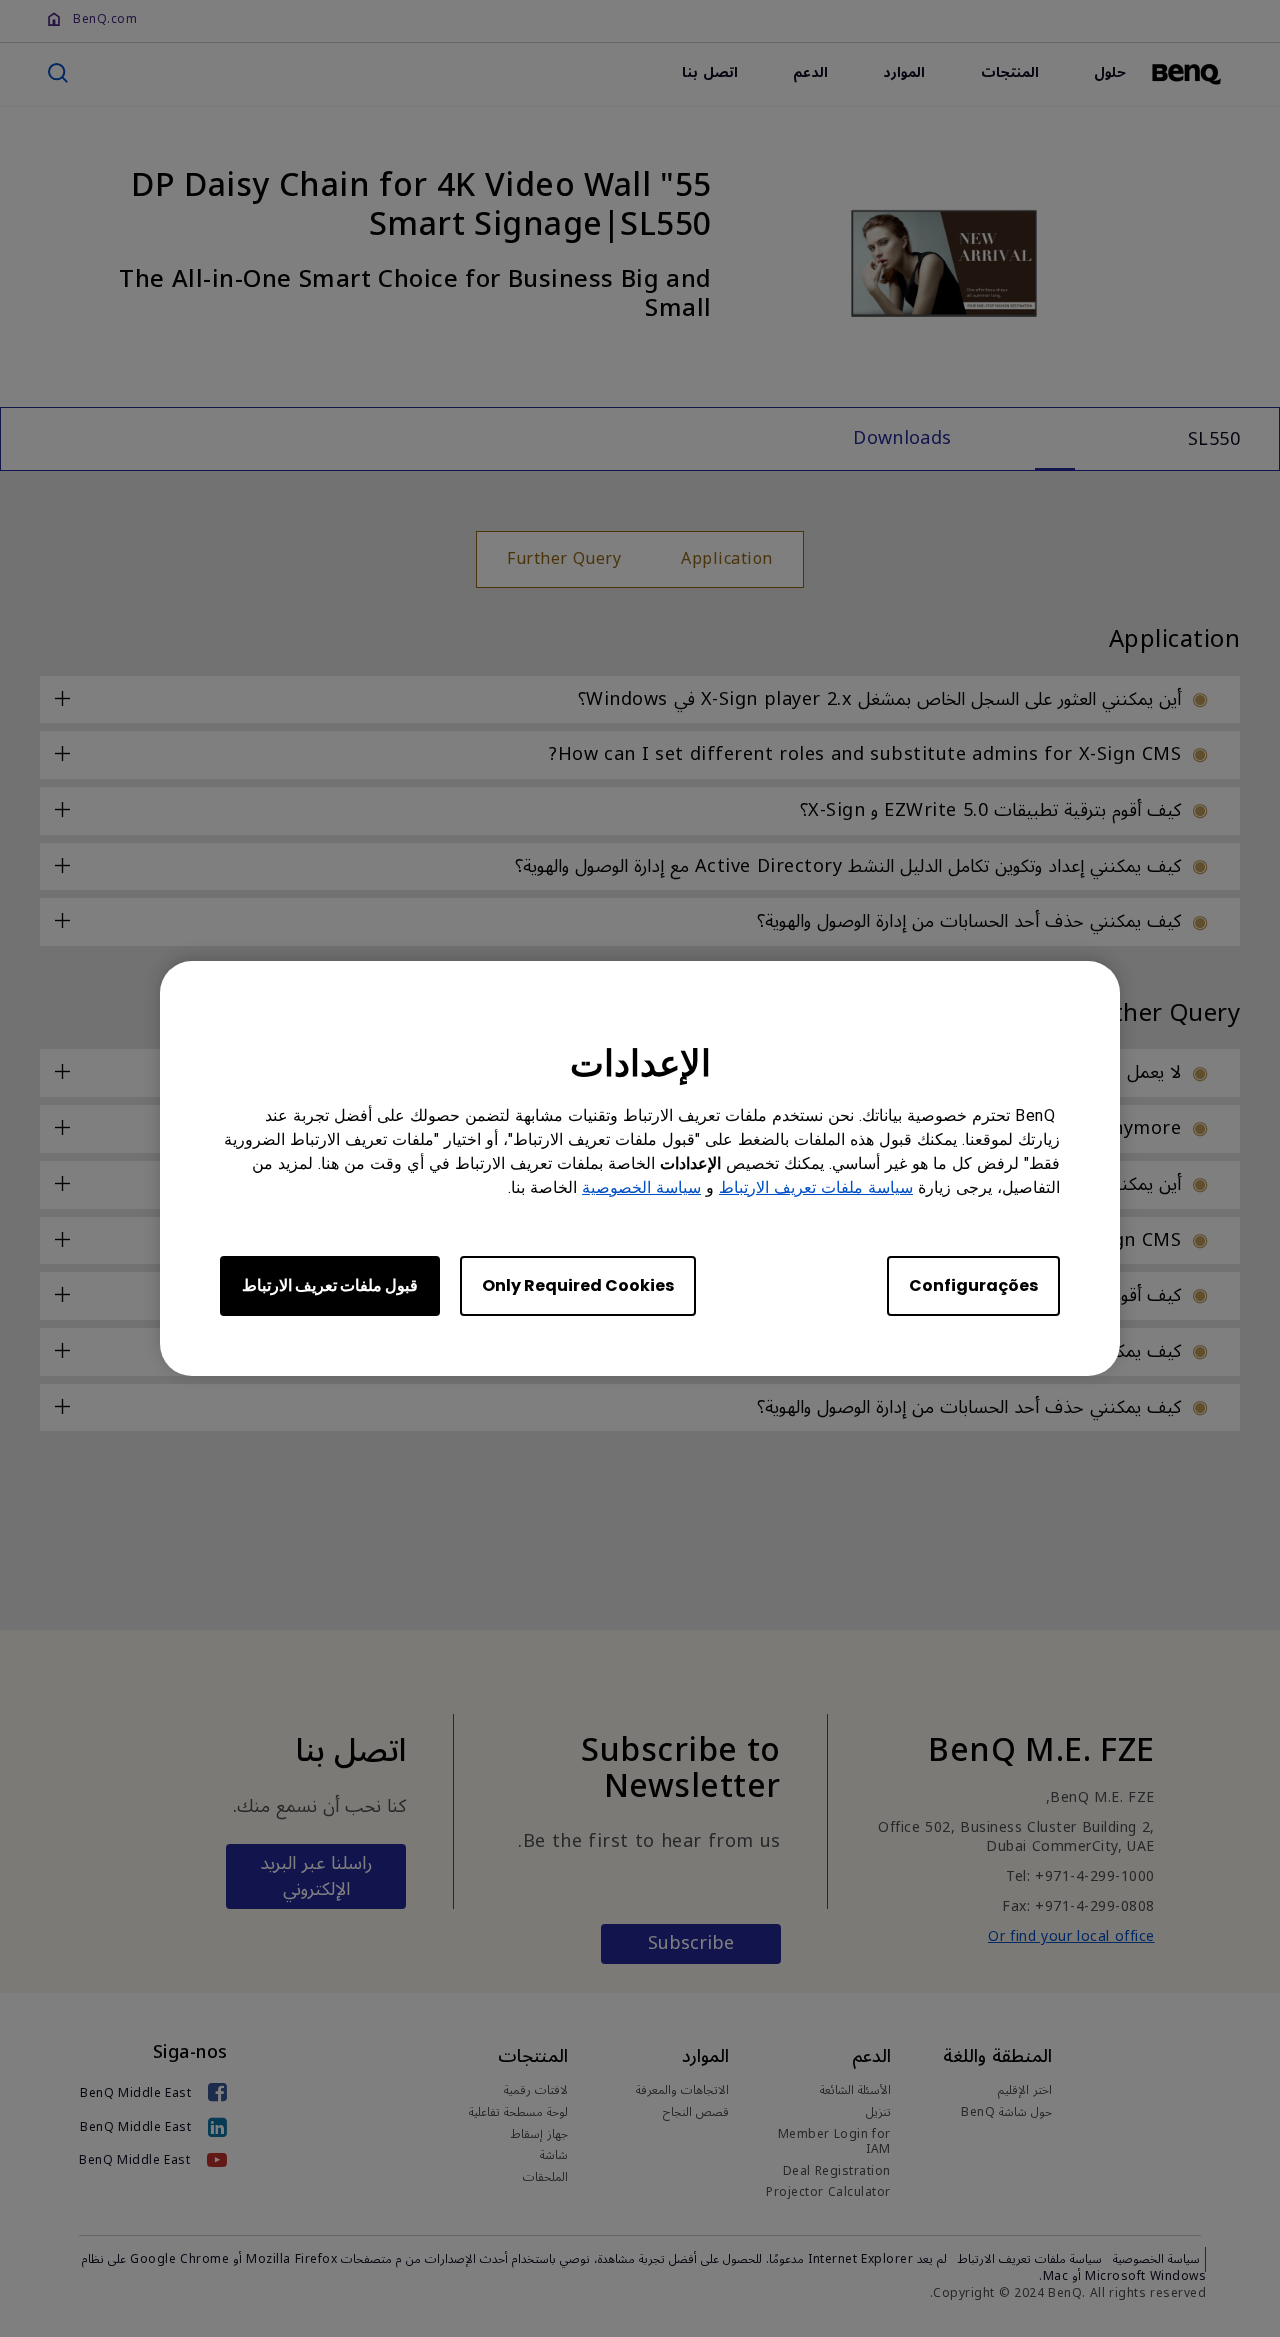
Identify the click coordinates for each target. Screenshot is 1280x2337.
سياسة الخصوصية (641, 1187)
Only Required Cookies (578, 1285)
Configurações (973, 1285)
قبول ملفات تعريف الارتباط (330, 1285)
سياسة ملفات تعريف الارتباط (816, 1187)
